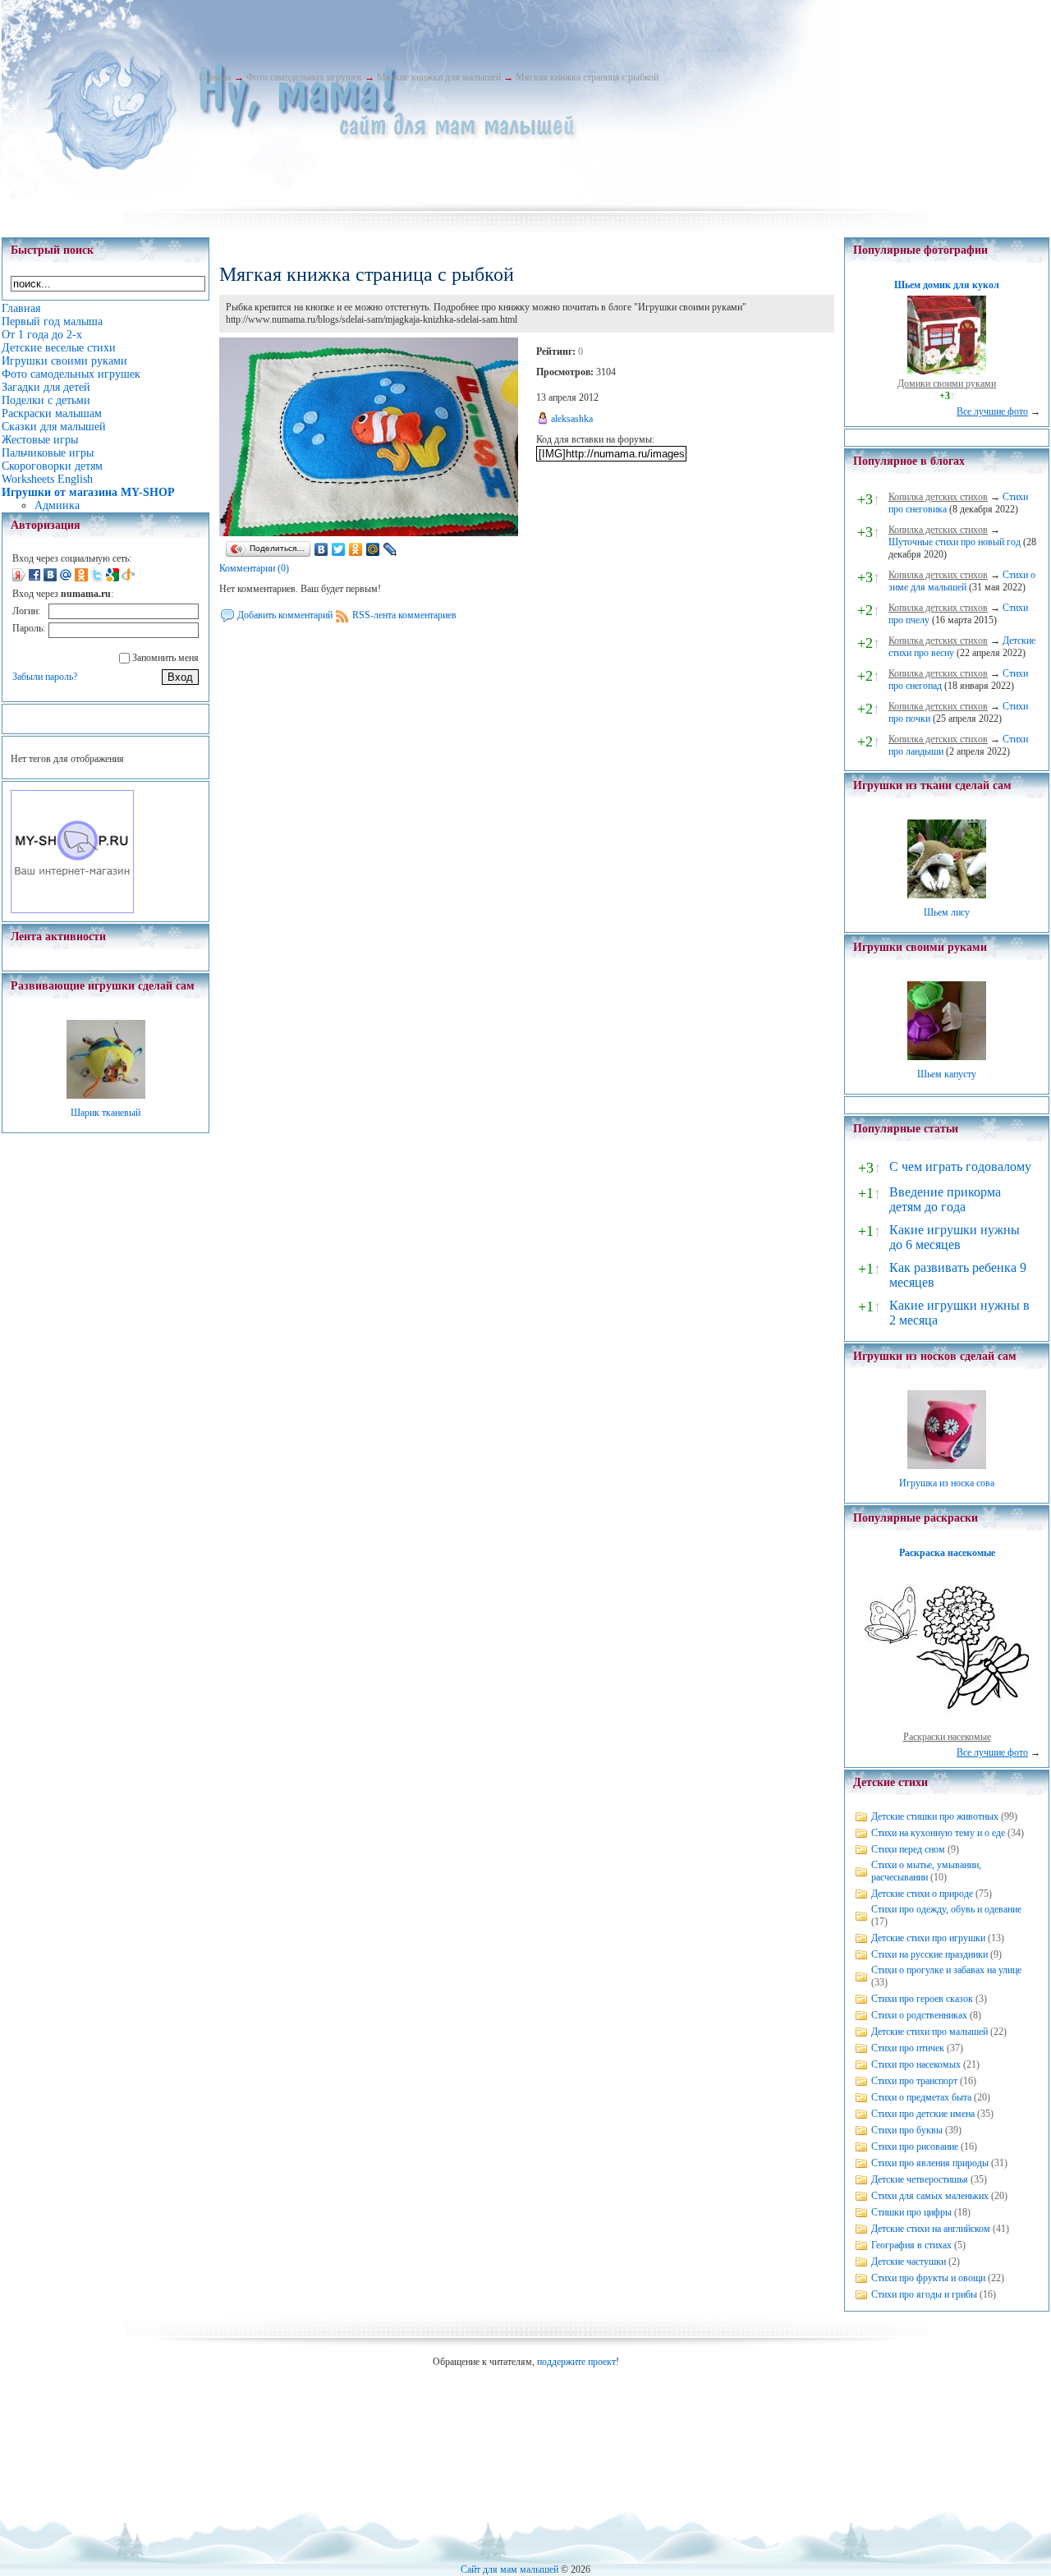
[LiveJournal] (390, 549)
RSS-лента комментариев (404, 615)
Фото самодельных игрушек (304, 77)
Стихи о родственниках (919, 2015)
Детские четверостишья (920, 2179)
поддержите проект (576, 2362)
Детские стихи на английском (931, 2229)
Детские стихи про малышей (929, 2032)
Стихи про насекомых (916, 2064)
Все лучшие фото (992, 411)
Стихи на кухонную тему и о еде (938, 1833)
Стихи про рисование (915, 2147)
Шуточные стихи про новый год (955, 542)
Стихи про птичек (908, 2048)
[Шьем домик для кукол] (947, 371)
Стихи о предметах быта (921, 2097)
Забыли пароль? (45, 677)
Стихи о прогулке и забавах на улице (946, 1970)
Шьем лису (947, 912)
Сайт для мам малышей (509, 2569)
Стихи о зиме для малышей (962, 581)
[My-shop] (72, 910)
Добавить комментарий (285, 615)
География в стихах (911, 2245)
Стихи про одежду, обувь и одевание (946, 1909)
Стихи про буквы (907, 2130)
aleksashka (572, 419)
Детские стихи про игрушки (928, 1938)
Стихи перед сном (908, 1849)
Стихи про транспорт (914, 2081)
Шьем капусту (947, 1074)
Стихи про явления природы (930, 2163)
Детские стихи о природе (922, 1894)
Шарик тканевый (106, 1113)
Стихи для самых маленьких (930, 2196)
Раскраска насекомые (947, 1553)
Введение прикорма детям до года (945, 1199)
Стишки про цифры (911, 2212)
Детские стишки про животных (935, 1816)
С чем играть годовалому (960, 1166)
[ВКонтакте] (321, 549)
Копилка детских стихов (938, 497)
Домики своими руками (947, 383)
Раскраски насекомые (947, 1737)
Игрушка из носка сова (947, 1483)
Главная (215, 77)
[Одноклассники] (356, 549)
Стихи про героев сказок (922, 1999)
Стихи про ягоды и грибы (924, 2294)
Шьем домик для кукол (947, 285)
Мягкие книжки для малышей (439, 77)
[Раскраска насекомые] (947, 1724)
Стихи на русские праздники (929, 1954)
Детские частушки (909, 2261)
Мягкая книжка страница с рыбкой (587, 77)
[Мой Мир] (373, 549)
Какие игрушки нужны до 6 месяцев (955, 1237)
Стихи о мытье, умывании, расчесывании (926, 1871)
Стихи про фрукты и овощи (928, 2278)
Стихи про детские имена (923, 2114)
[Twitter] (339, 549)
